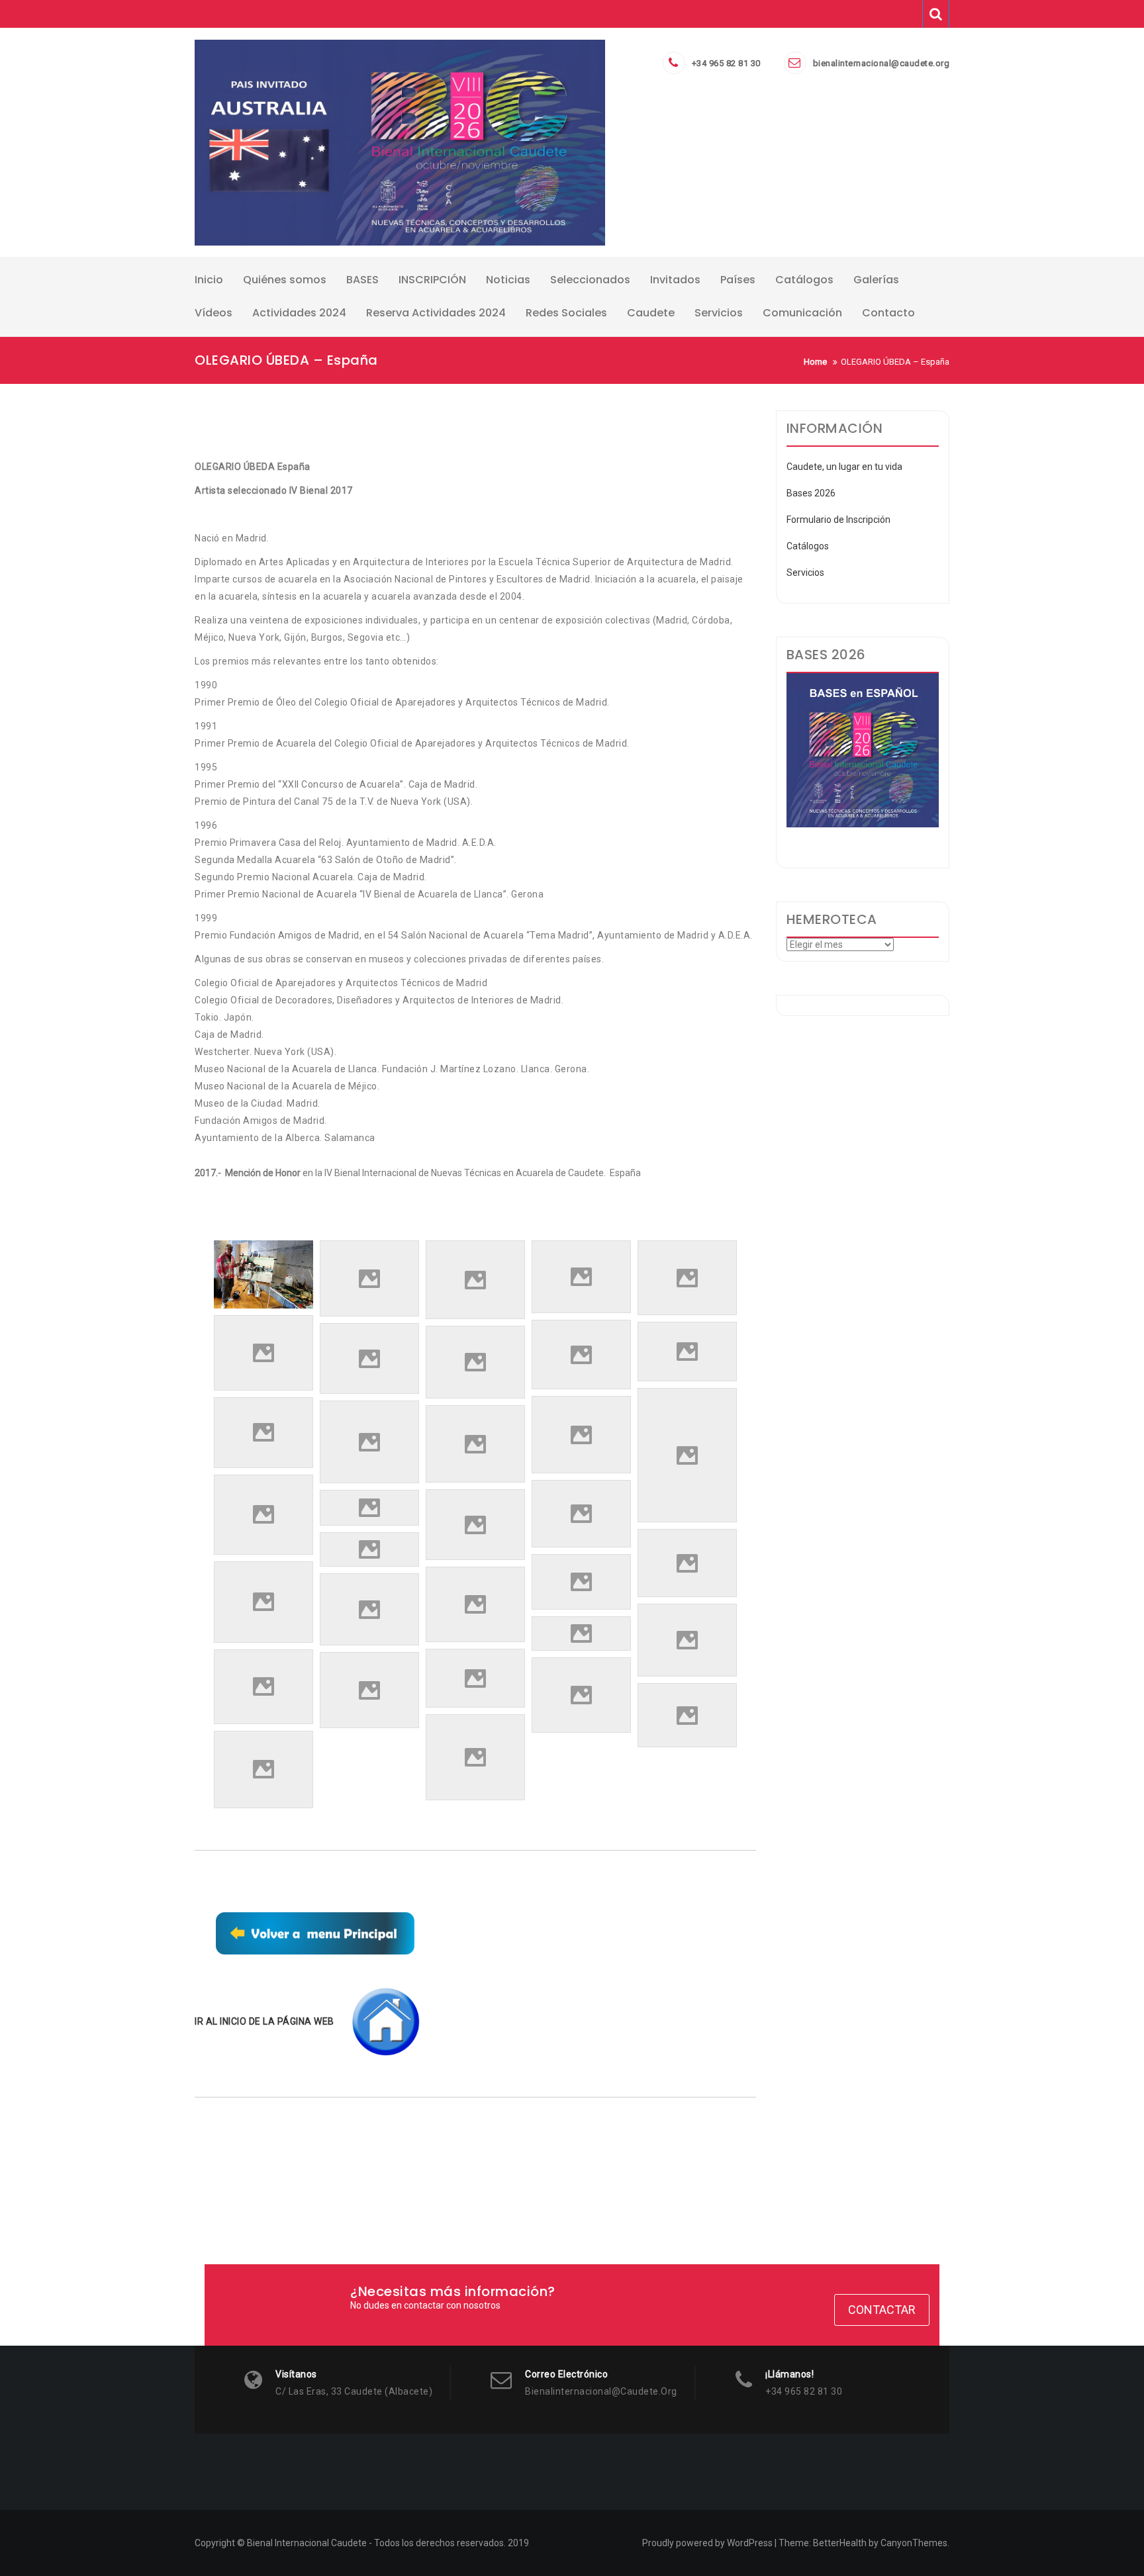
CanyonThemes (914, 2543)
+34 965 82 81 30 (726, 63)
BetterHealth (840, 2543)
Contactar (882, 2310)
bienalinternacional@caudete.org (882, 63)
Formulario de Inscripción (838, 520)
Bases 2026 (811, 493)
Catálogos (808, 546)
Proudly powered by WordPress (707, 2543)
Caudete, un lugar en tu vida (844, 467)
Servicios (805, 573)
